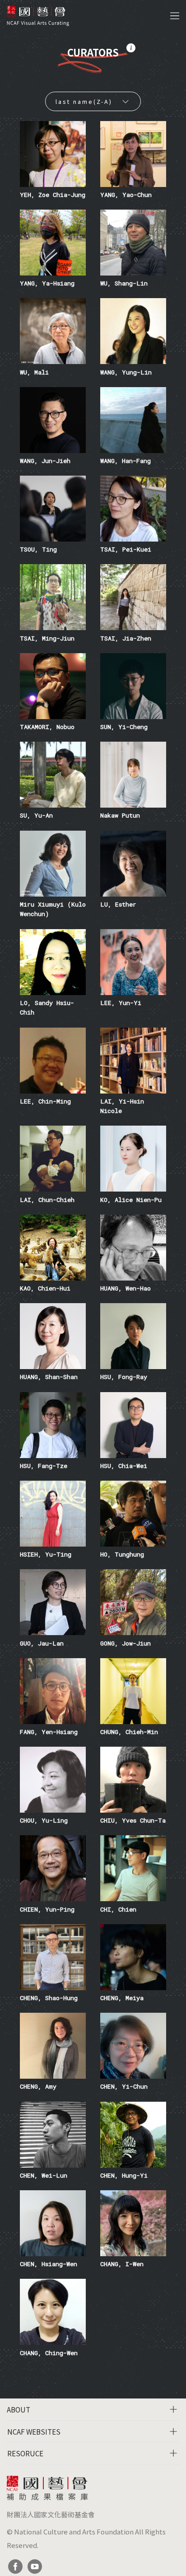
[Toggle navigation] (175, 16)
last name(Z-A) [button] (84, 101)
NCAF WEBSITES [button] (34, 2431)
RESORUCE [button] (25, 2453)
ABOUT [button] (19, 2409)
